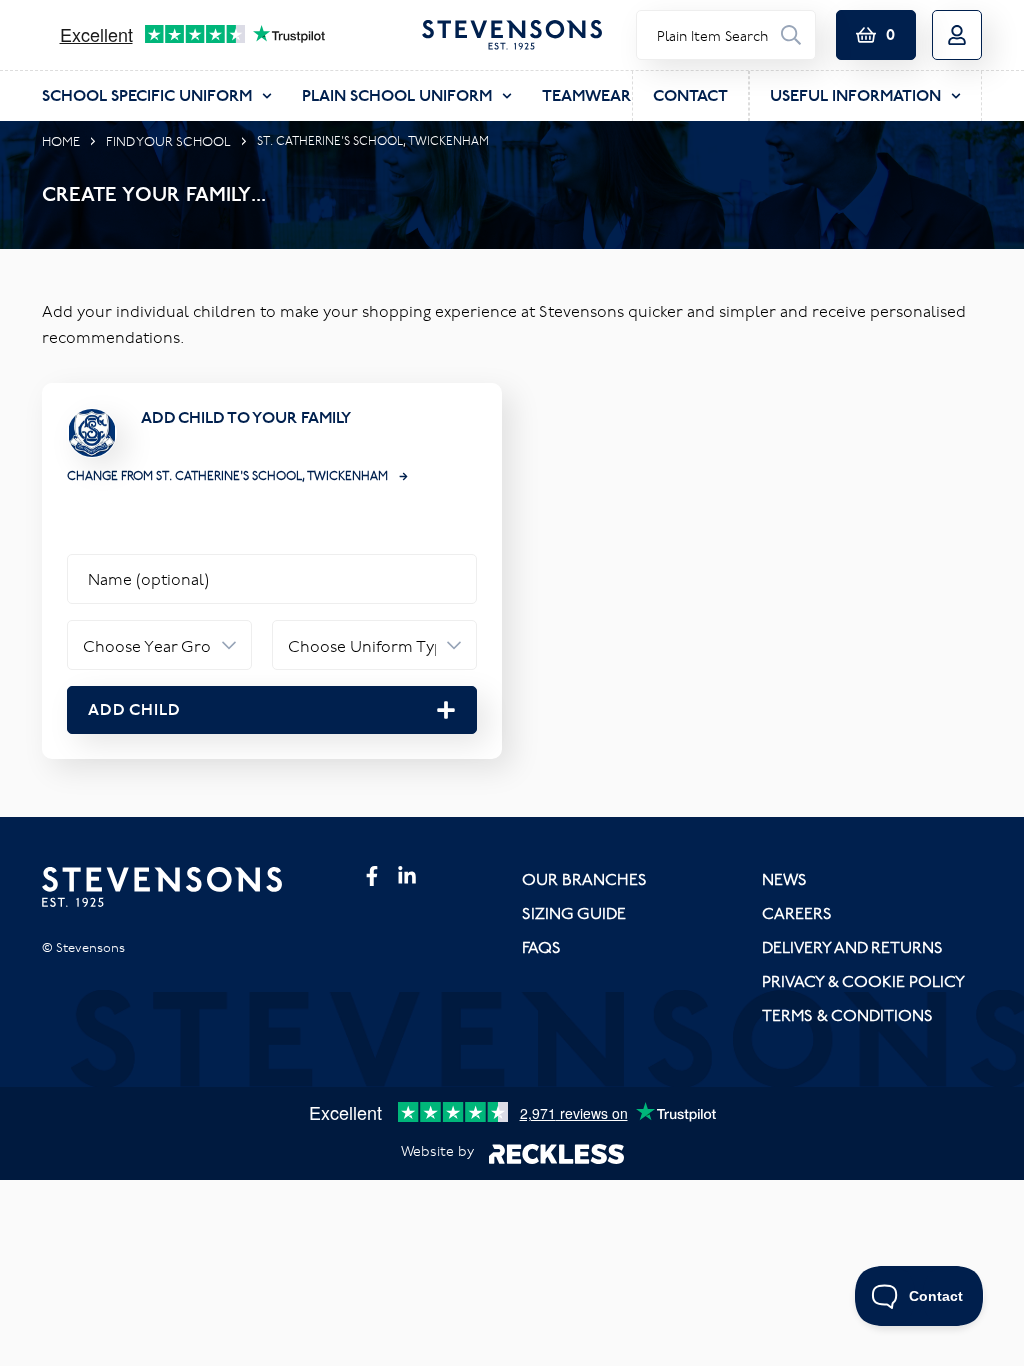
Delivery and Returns (852, 947)
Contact (690, 95)
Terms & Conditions (847, 1015)
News (784, 879)
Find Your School (168, 141)
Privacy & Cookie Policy (863, 981)
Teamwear (586, 95)
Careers (797, 913)
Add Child (134, 709)
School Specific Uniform (147, 95)
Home (61, 141)
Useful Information (855, 95)
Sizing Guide (574, 913)
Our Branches (584, 879)
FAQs (541, 947)
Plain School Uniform (397, 95)
